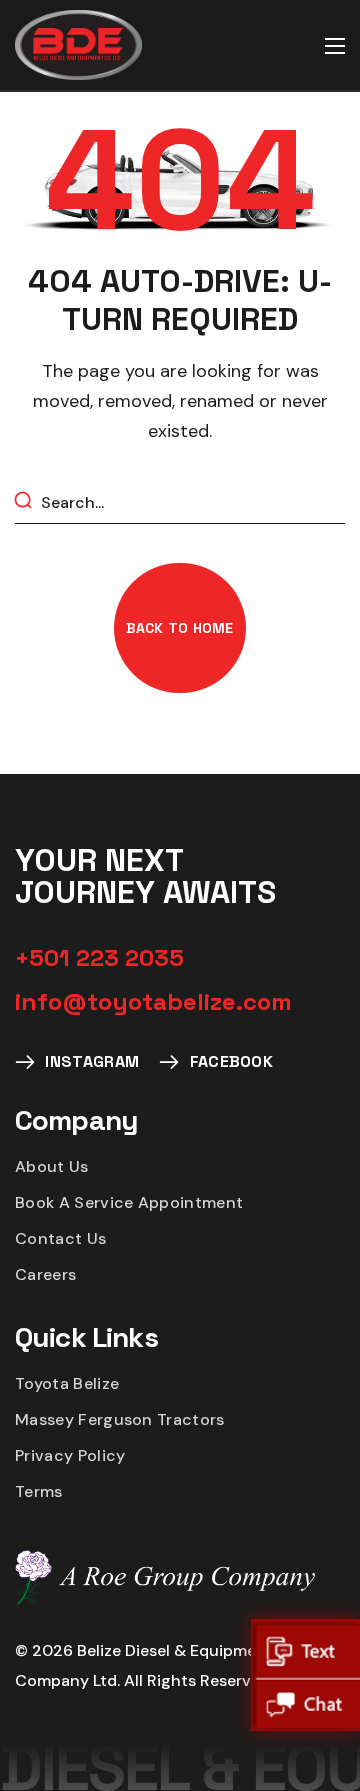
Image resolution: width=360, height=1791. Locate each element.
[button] (179, 628)
